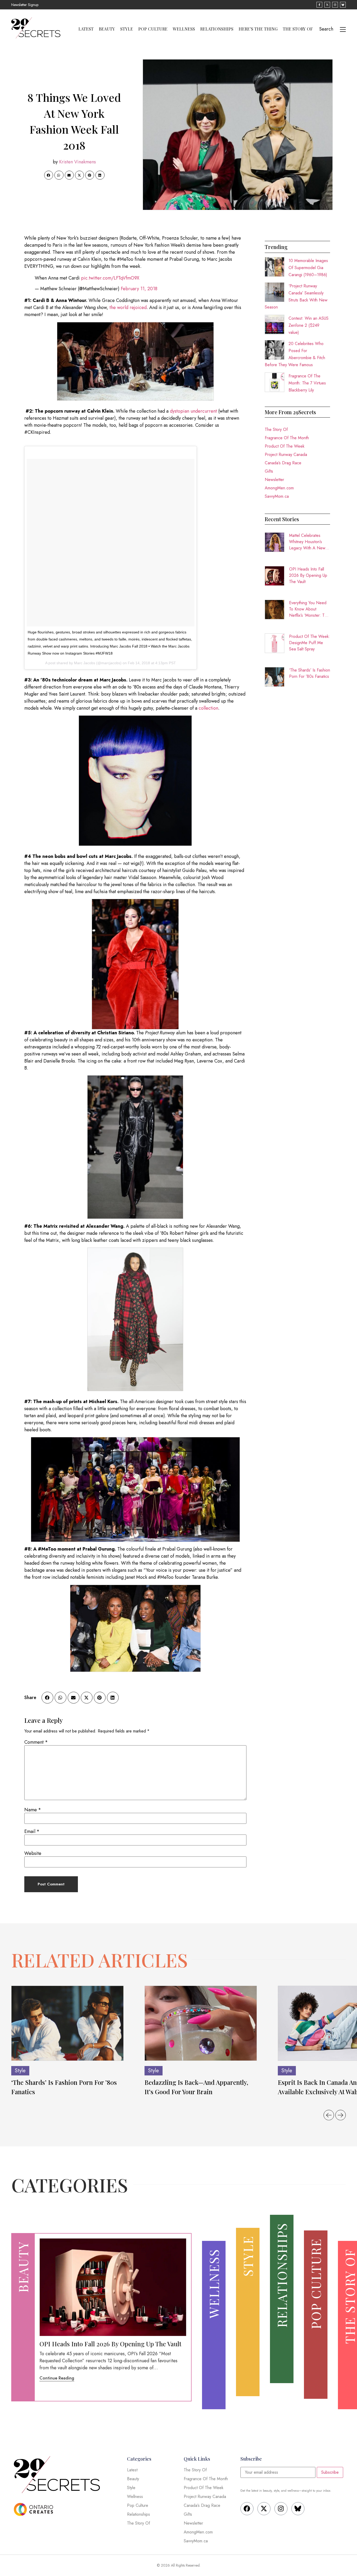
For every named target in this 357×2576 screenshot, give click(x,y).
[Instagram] (281, 2509)
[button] (49, 175)
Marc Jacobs (85, 663)
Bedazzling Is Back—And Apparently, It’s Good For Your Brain (196, 2087)
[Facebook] (247, 2509)
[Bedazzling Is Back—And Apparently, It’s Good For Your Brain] (201, 2023)
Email (32, 1831)
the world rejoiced (128, 307)
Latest (86, 29)
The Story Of (298, 29)
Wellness (184, 29)
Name (33, 1810)
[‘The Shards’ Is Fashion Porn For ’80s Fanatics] (67, 2023)
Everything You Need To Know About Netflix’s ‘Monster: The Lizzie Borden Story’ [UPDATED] (309, 609)
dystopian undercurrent (193, 411)
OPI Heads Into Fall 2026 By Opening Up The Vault (308, 575)
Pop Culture (153, 29)
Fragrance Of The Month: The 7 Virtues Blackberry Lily (307, 383)
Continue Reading (57, 2378)
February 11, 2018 (139, 289)
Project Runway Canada (286, 455)
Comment (36, 1742)
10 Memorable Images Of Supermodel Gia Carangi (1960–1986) (308, 268)
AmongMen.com (279, 488)
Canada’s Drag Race (283, 463)
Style (127, 29)
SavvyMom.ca (277, 496)
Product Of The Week (285, 446)
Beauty (107, 29)
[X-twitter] (264, 2509)
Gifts (269, 471)
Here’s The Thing (258, 29)
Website (33, 1853)
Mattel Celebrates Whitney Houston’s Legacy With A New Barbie (307, 542)
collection (208, 708)
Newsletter (274, 480)
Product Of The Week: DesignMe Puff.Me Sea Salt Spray (310, 643)
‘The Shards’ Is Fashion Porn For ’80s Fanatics (310, 673)
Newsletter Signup (25, 5)
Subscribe (330, 2472)
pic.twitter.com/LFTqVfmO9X (110, 278)
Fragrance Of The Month (287, 438)
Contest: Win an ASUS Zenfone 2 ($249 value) (309, 325)
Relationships (217, 29)
